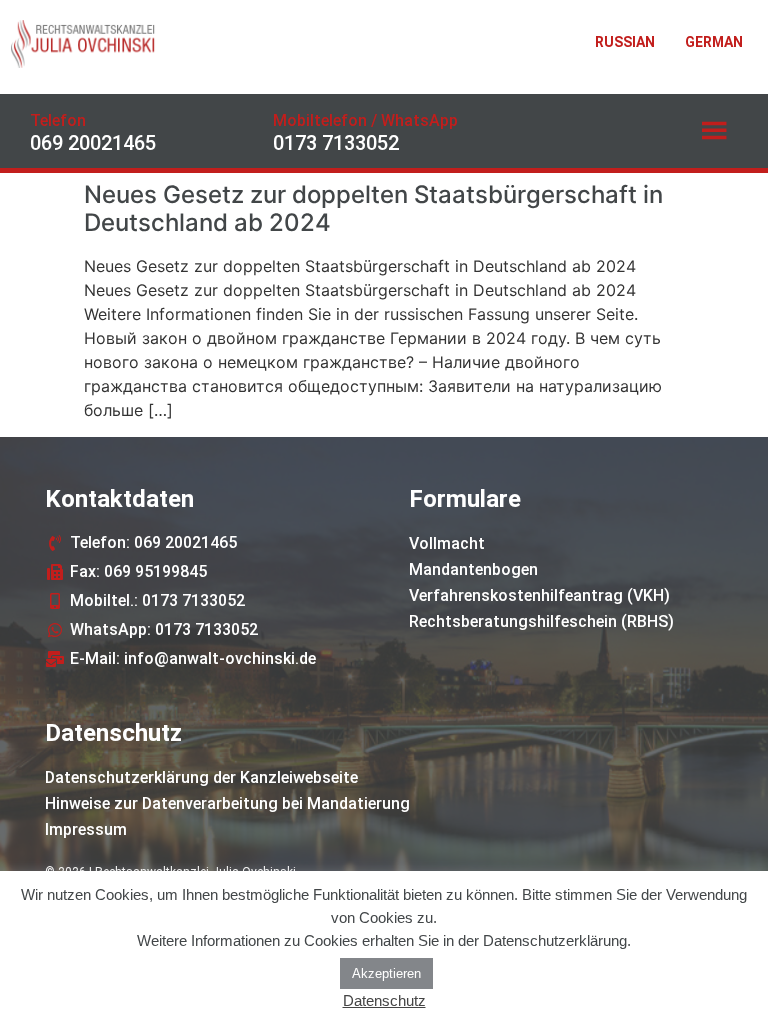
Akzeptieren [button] (386, 973)
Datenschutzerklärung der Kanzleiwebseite (201, 777)
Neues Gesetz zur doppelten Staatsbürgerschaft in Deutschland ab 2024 (373, 209)
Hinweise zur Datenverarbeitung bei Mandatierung (227, 803)
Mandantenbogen (473, 569)
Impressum (86, 829)
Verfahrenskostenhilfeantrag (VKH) (539, 595)
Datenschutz (384, 1000)
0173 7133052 (336, 143)
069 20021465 (93, 143)
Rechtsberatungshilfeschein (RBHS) (541, 621)
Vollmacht (447, 543)
